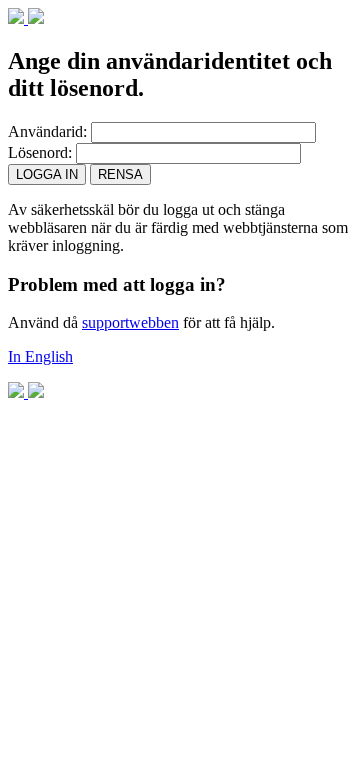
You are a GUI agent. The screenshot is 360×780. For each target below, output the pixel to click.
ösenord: (40, 152)
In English (40, 356)
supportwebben (130, 322)
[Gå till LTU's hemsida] (26, 18)
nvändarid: (47, 131)
